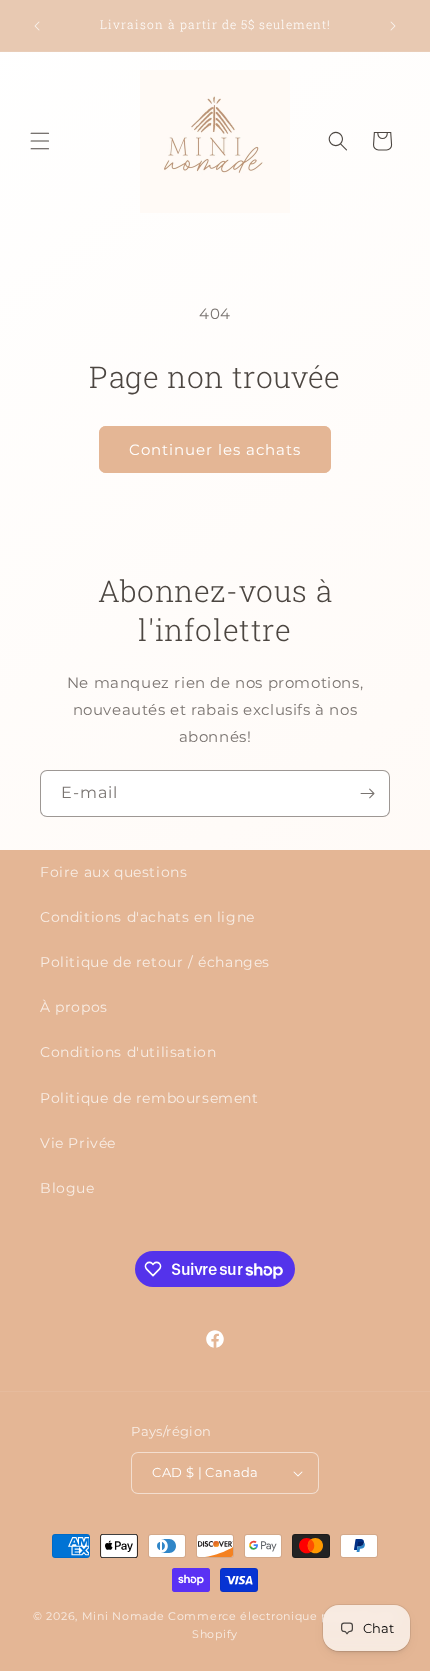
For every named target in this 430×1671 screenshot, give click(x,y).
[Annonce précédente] (37, 26)
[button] (40, 141)
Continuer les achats (215, 449)
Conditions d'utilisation (128, 1052)
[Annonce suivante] (393, 26)
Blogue (67, 1188)
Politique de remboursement (149, 1098)
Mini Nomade (123, 1616)
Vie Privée (78, 1143)
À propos (74, 1007)
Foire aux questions (113, 872)
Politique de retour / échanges (155, 962)
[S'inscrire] (367, 793)
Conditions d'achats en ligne (147, 917)
